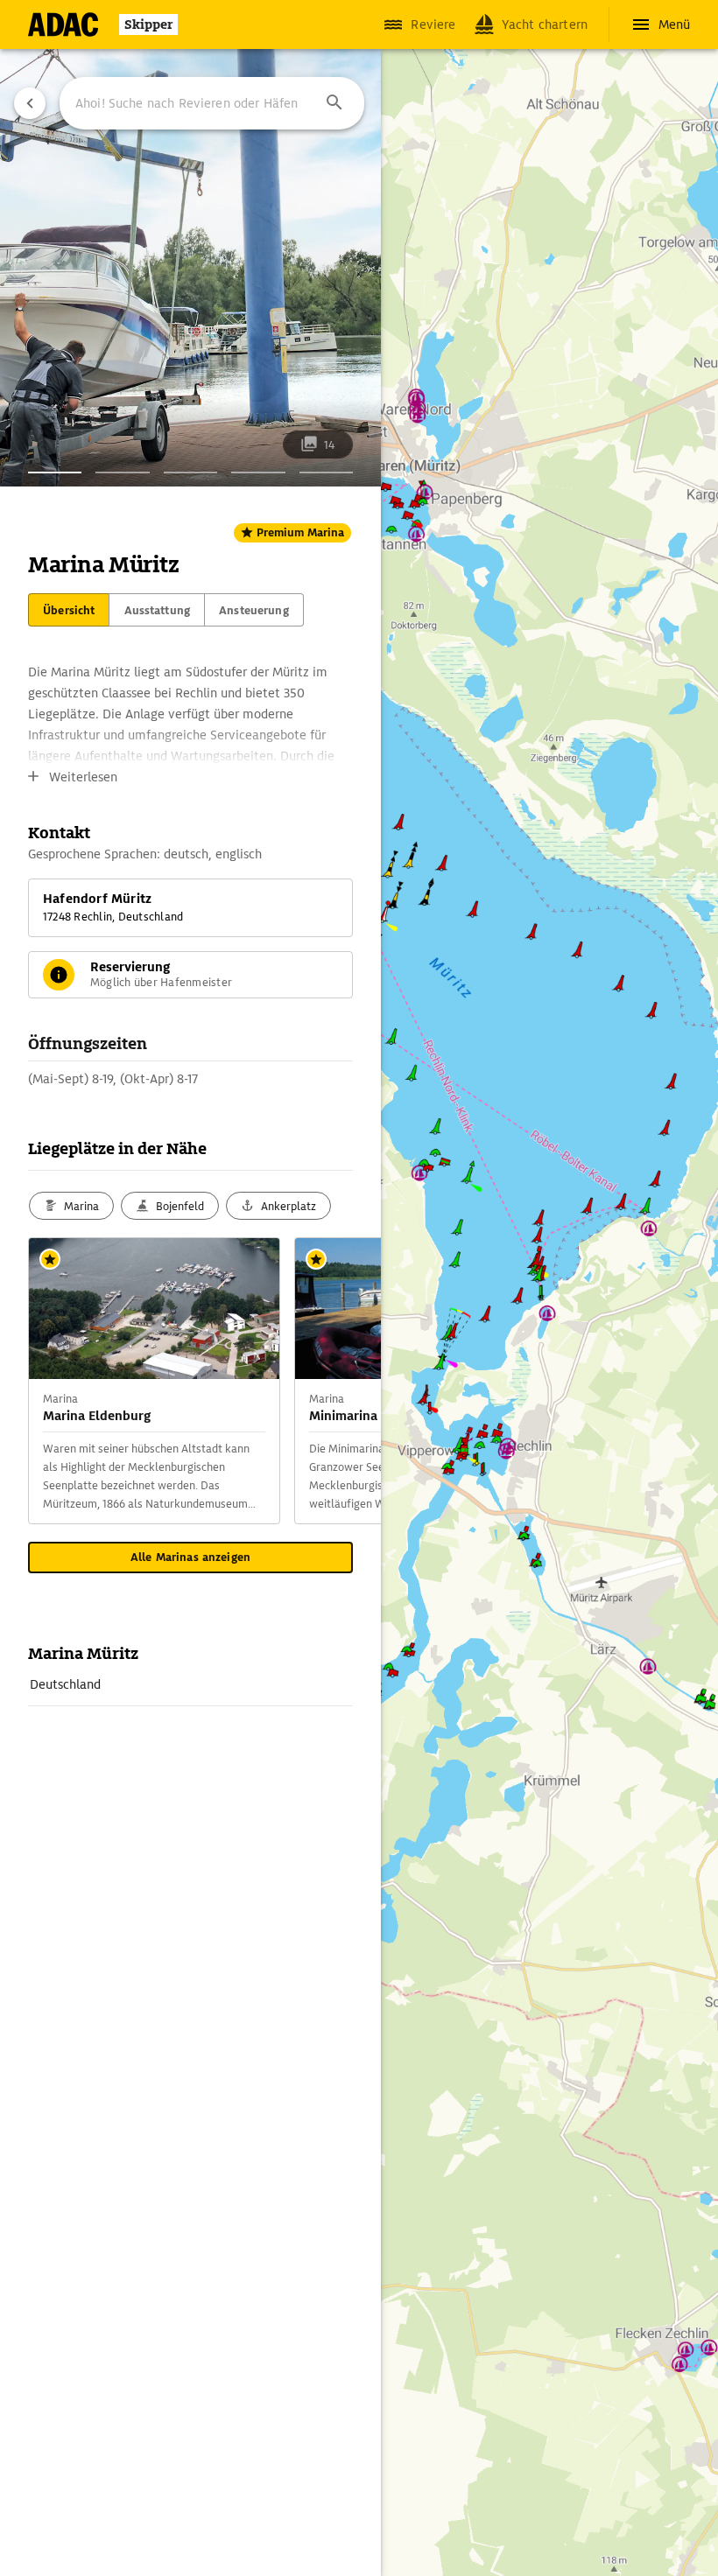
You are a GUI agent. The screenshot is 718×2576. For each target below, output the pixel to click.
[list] (190, 1685)
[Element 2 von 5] (122, 472)
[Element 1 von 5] (55, 472)
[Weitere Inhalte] (346, 1381)
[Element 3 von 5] (190, 472)
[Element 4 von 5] (258, 472)
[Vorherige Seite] (30, 103)
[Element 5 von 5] (326, 472)
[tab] (69, 610)
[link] (190, 1684)
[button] (334, 103)
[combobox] (212, 103)
